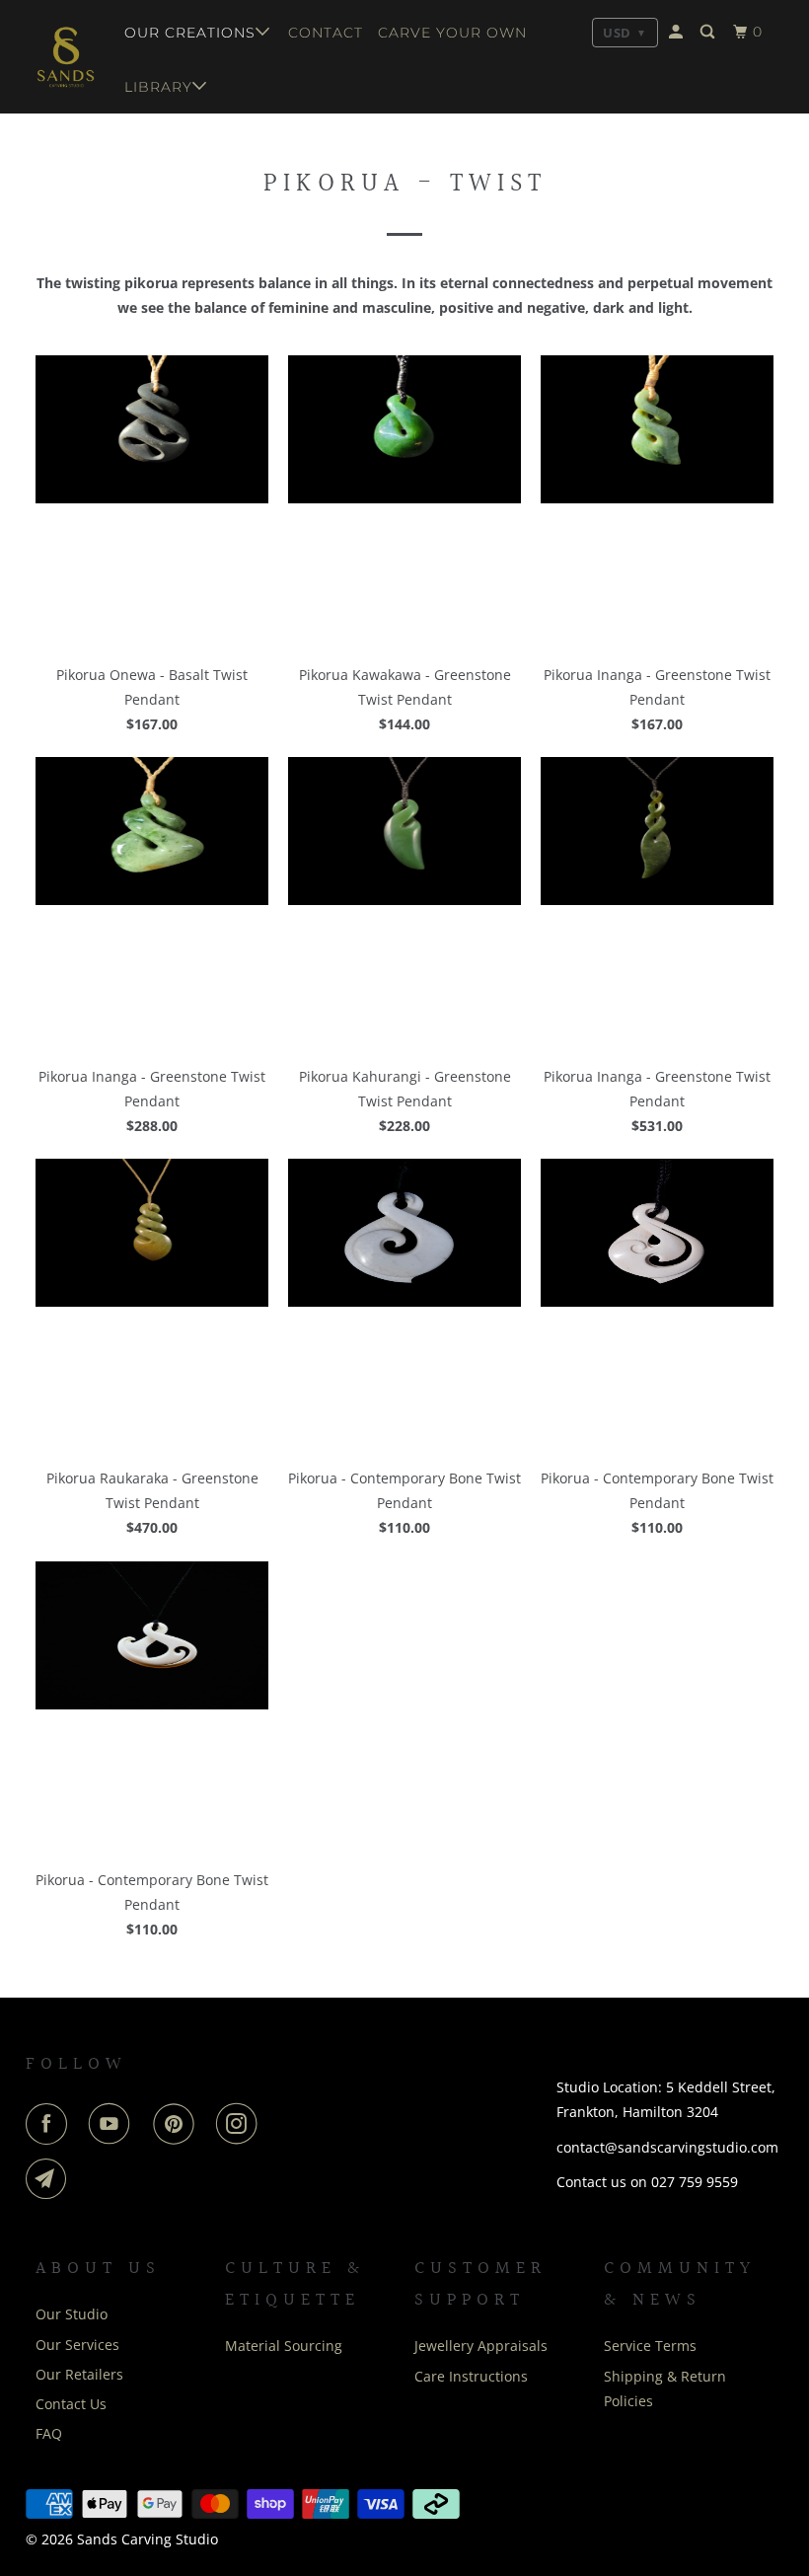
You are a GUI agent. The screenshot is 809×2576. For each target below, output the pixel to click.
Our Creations (190, 33)
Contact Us (71, 2404)
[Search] (709, 32)
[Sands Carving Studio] (67, 57)
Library (158, 87)
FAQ (49, 2433)
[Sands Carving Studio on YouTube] (113, 2124)
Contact (326, 33)
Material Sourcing (284, 2346)
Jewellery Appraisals (481, 2346)
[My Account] (678, 32)
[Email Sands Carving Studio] (50, 2179)
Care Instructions (471, 2376)
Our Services (77, 2345)
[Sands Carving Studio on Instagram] (241, 2124)
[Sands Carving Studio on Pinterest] (178, 2124)
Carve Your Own (452, 33)
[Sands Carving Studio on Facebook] (50, 2124)
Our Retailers (79, 2374)
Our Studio (72, 2314)
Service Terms (650, 2346)
